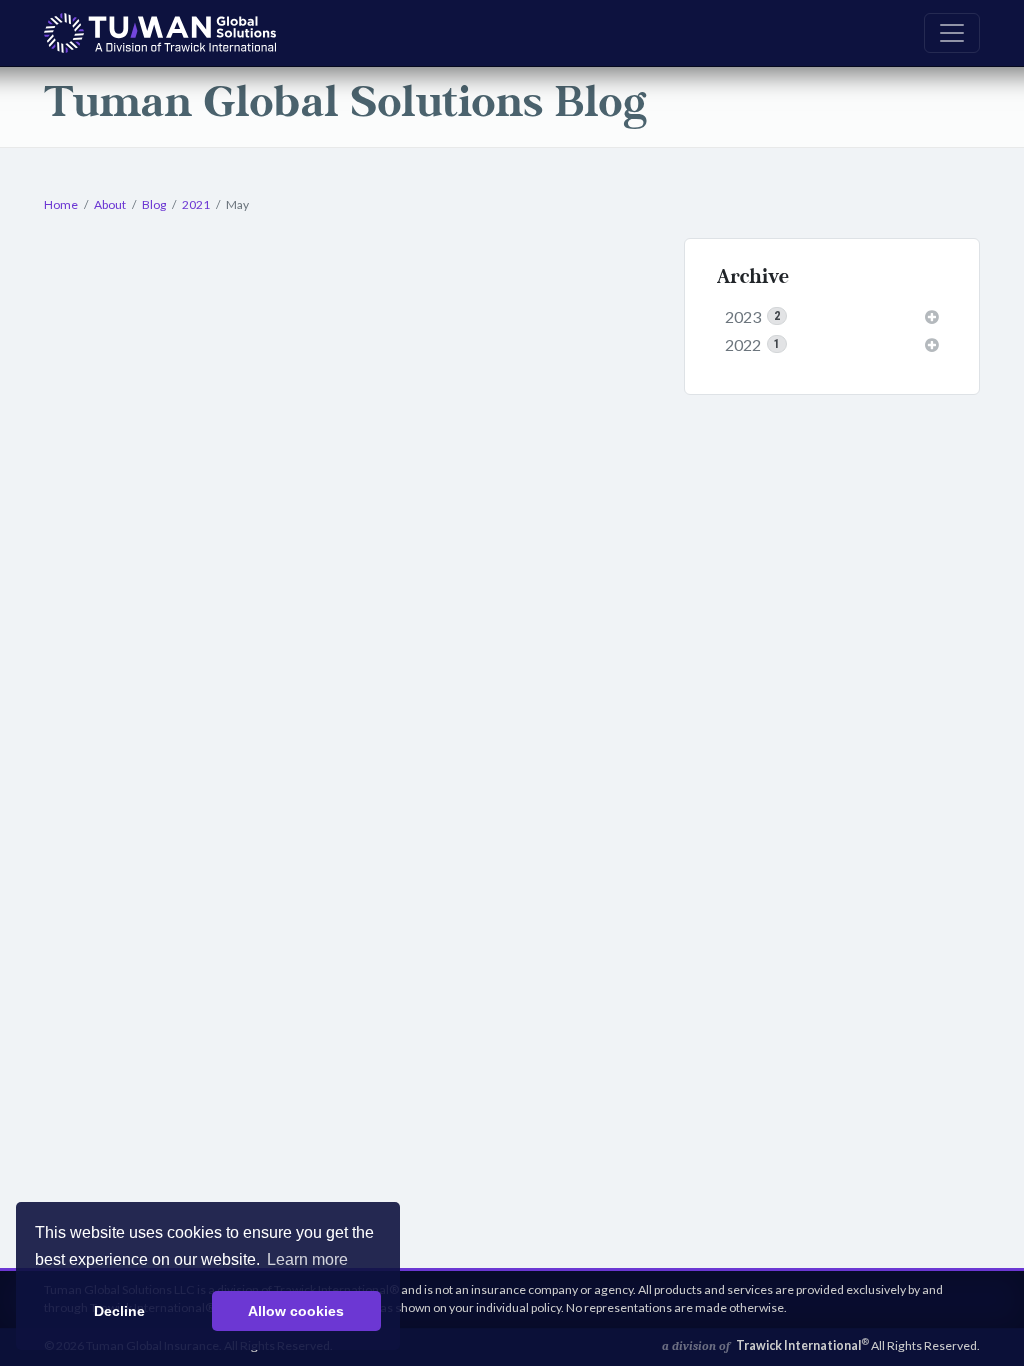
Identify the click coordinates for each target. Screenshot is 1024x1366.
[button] (932, 316)
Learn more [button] (307, 1259)
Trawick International (802, 1345)
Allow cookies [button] (296, 1311)
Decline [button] (119, 1311)
